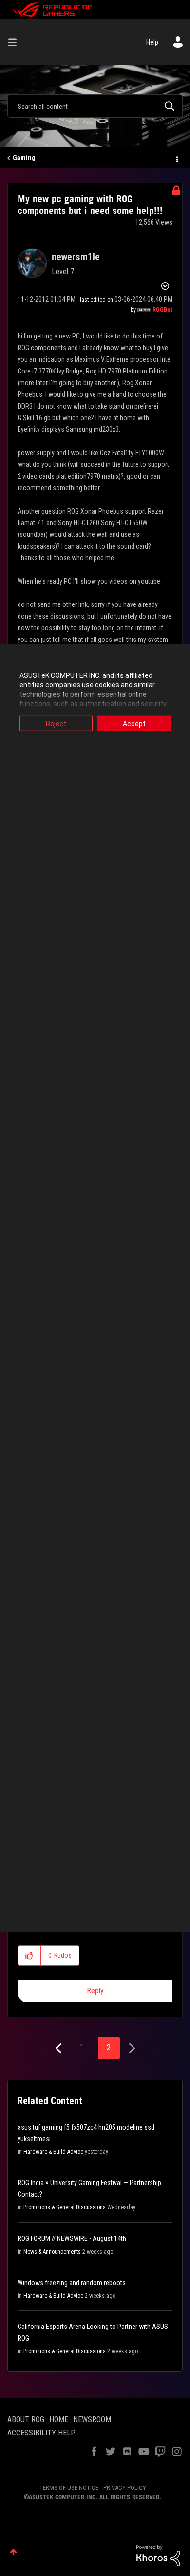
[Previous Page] (60, 2049)
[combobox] (95, 106)
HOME (59, 2420)
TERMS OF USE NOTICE (69, 2488)
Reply (95, 1991)
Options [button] (176, 158)
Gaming (24, 158)
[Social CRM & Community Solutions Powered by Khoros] (158, 2555)
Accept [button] (134, 723)
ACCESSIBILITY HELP (41, 2433)
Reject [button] (56, 723)
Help (152, 42)
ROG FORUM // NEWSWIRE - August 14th (72, 2238)
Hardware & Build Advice (53, 2152)
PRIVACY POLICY (125, 2488)
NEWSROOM (92, 2420)
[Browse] (16, 42)
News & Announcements (52, 2252)
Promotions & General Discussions (65, 2207)
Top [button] (13, 2552)
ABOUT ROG (26, 2420)
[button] (29, 1955)
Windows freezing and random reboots (72, 2283)
